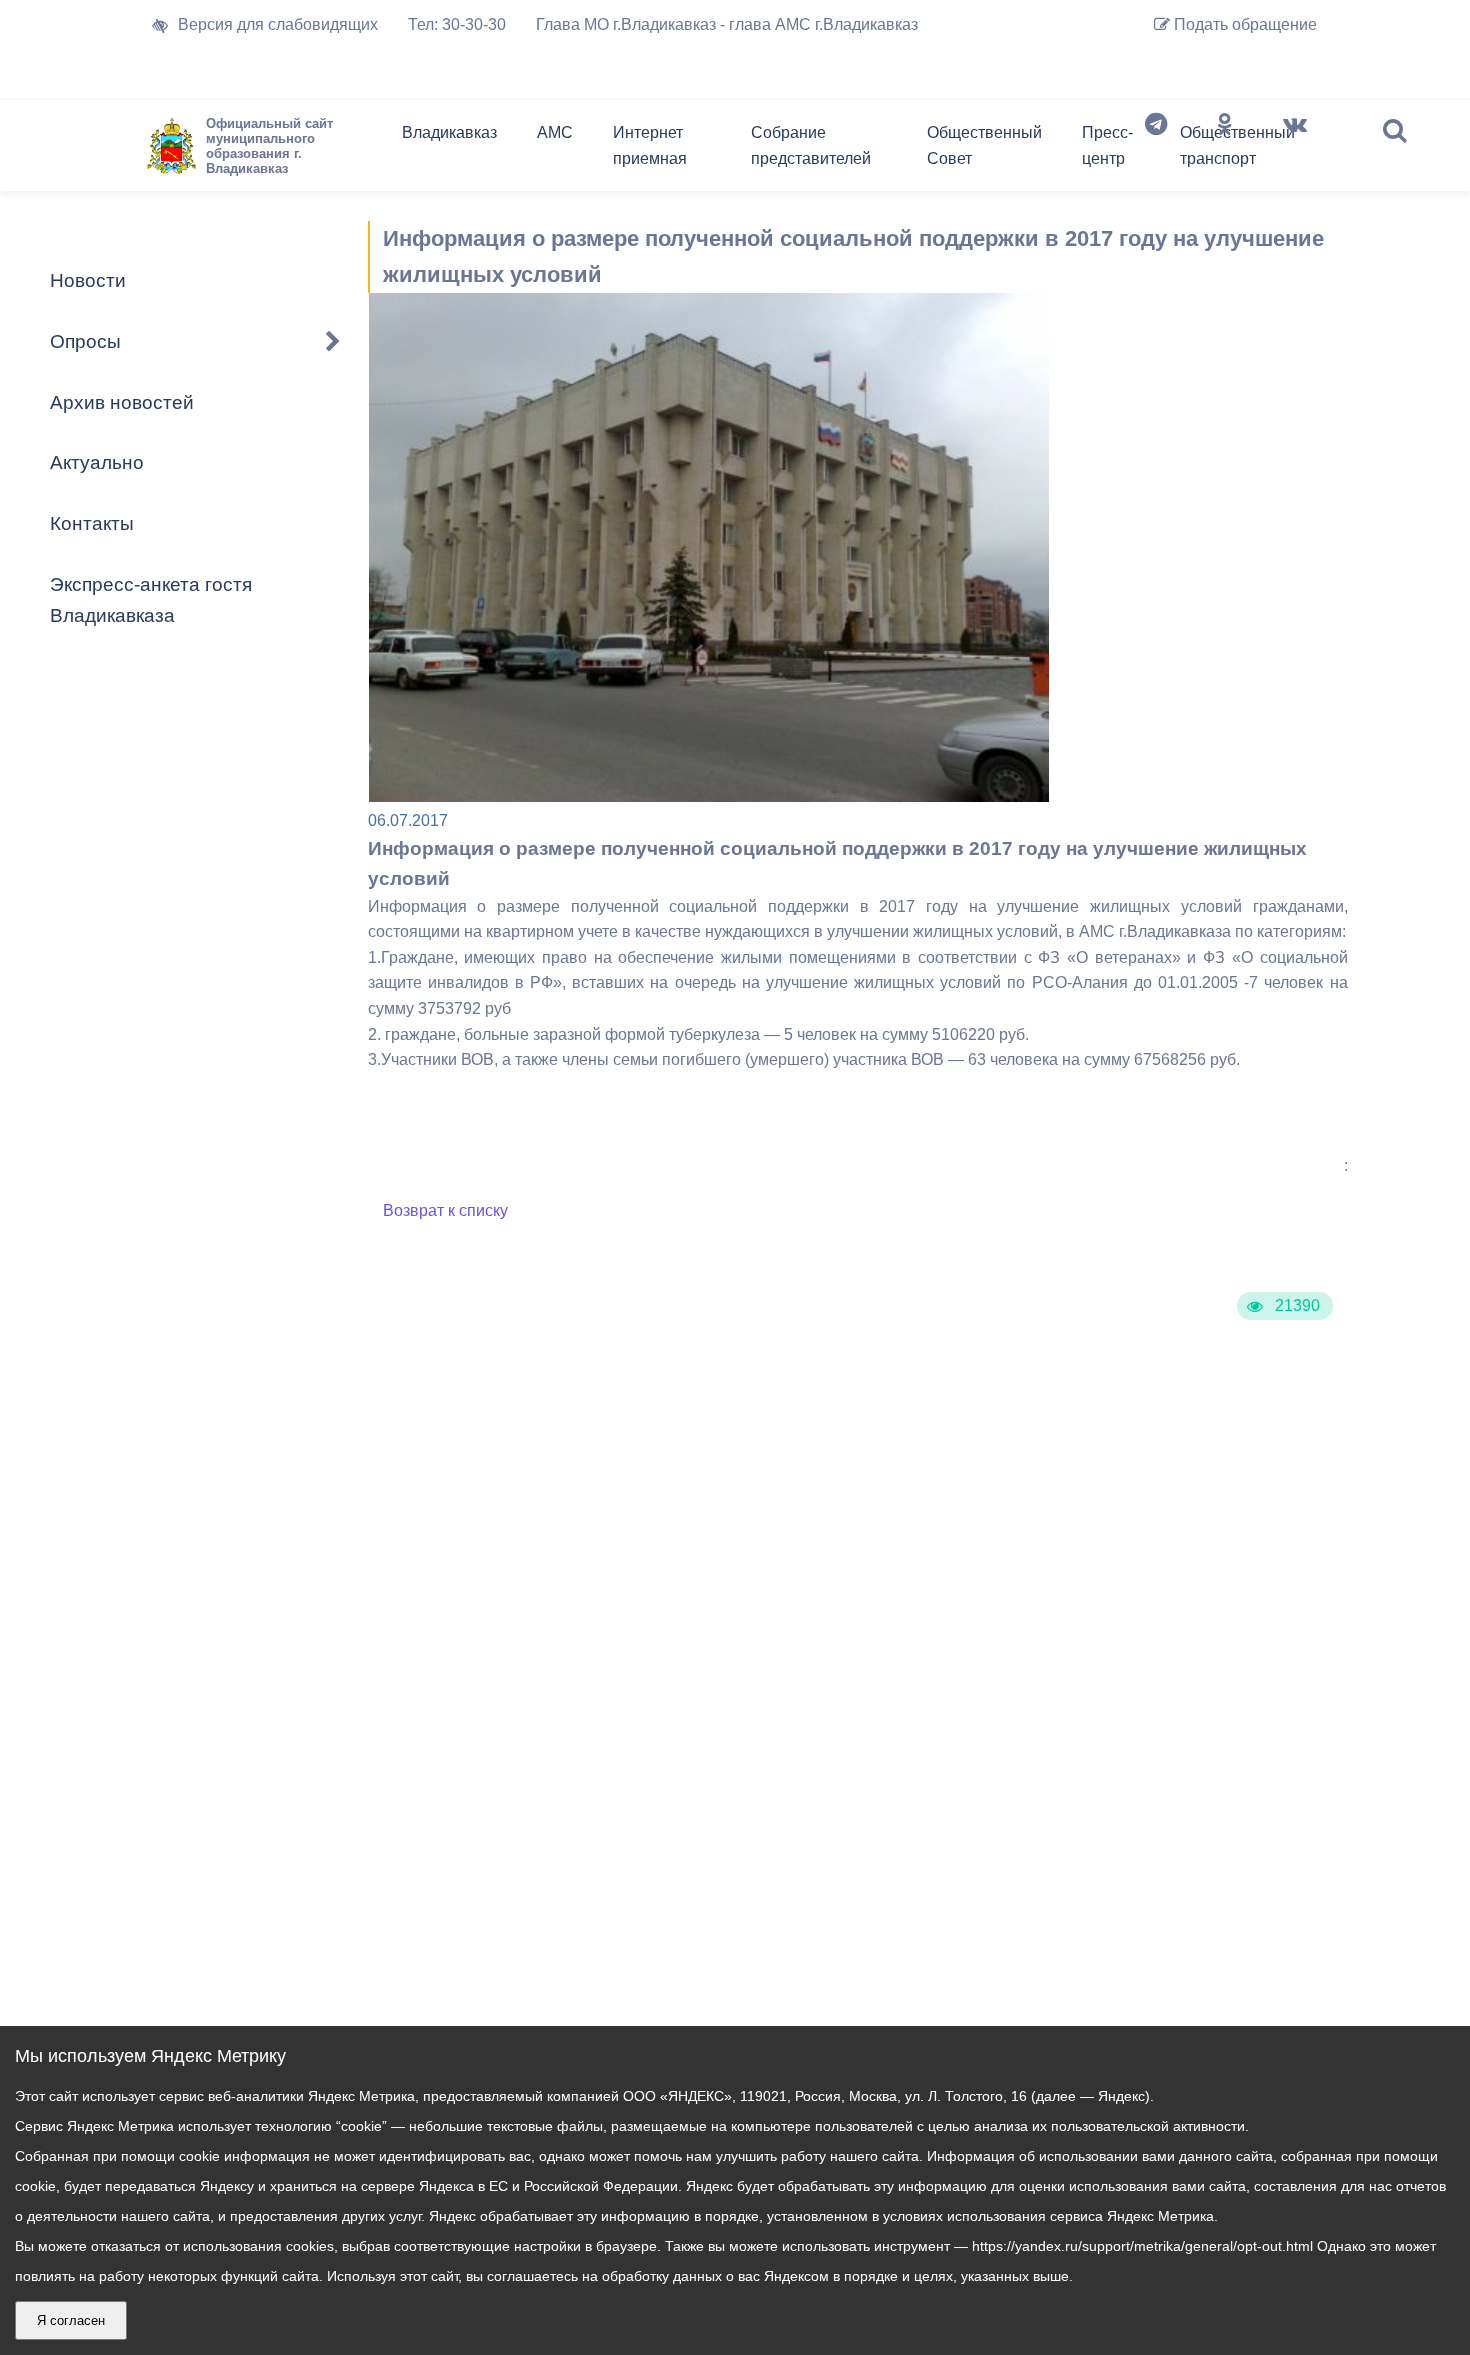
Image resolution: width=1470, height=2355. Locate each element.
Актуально (97, 462)
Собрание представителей (811, 145)
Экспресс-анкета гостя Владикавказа (151, 600)
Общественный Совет (984, 145)
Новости (88, 280)
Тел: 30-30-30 (457, 24)
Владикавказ (449, 132)
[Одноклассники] (1225, 150)
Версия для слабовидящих (278, 24)
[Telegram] (1156, 150)
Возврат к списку (445, 1210)
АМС (555, 132)
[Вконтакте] (1295, 150)
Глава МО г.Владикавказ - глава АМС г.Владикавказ (727, 24)
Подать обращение (1243, 24)
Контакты (92, 523)
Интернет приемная (650, 145)
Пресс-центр (1107, 145)
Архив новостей (122, 402)
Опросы (85, 341)
